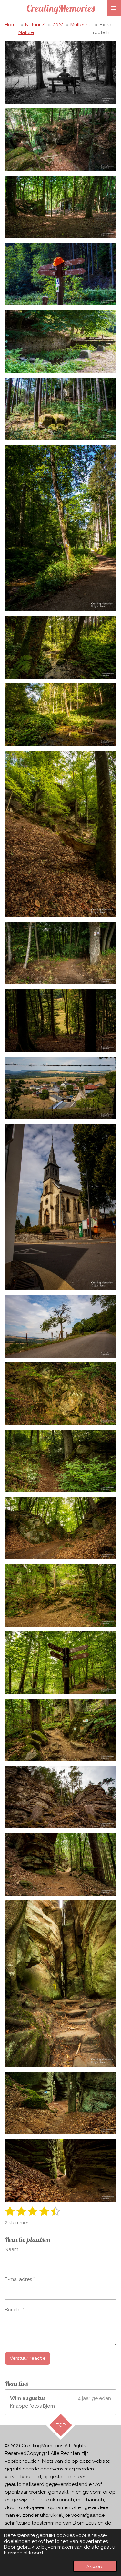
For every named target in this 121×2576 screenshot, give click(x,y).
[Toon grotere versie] (60, 72)
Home (12, 25)
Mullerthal (82, 25)
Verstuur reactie (28, 2358)
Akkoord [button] (95, 2566)
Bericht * (14, 2310)
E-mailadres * (20, 2279)
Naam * (13, 2249)
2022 (58, 25)
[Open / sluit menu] (114, 8)
